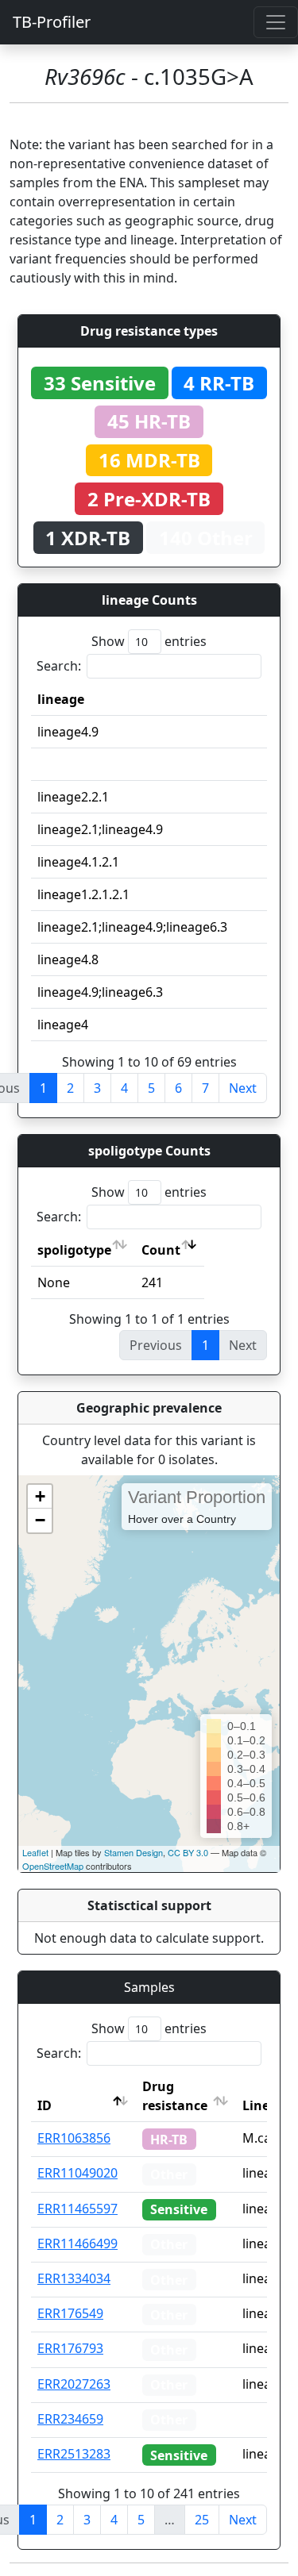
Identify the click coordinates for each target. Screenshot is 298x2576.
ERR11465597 (77, 2209)
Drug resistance (175, 2096)
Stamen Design (134, 1852)
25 (202, 2520)
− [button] (40, 1520)
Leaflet (35, 1852)
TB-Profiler (52, 22)
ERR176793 (70, 2348)
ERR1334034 (74, 2278)
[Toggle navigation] (276, 22)
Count (161, 1250)
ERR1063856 (74, 2138)
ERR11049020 (77, 2173)
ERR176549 (70, 2313)
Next (243, 1088)
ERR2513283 (74, 2454)
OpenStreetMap (53, 1866)
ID (45, 2105)
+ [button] (40, 1496)
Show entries (149, 641)
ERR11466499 (77, 2243)
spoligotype (74, 1250)
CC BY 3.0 (188, 1852)
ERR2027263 (74, 2384)
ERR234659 (70, 2419)
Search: (59, 666)
